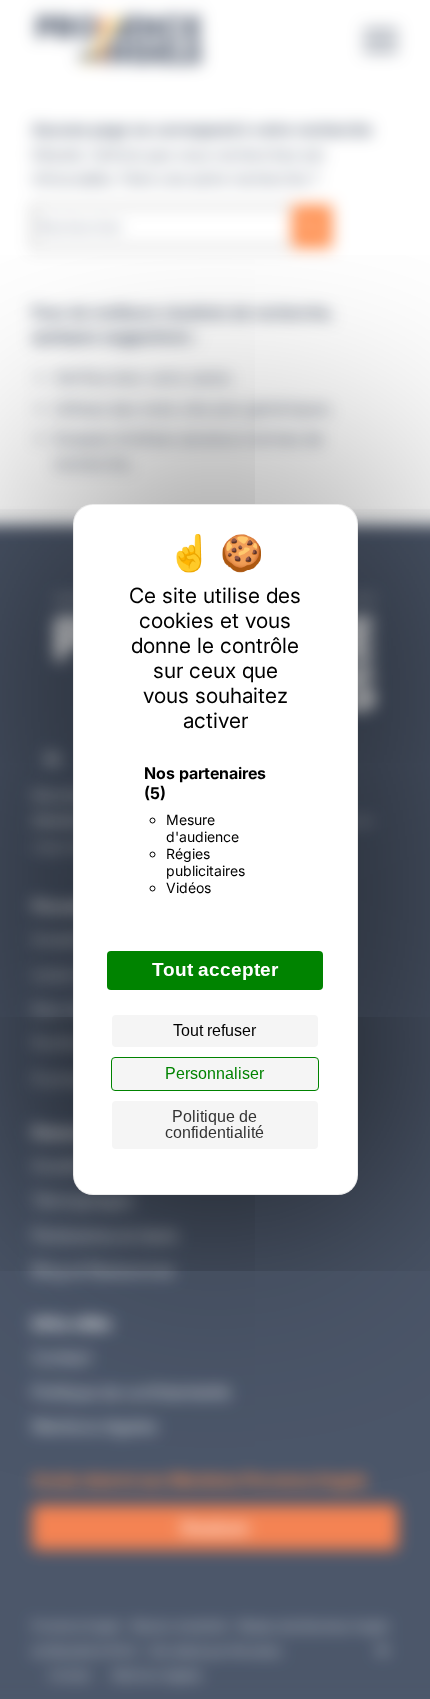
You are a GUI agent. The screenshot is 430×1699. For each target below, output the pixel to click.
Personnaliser (214, 1073)
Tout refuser (214, 1030)
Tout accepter (215, 969)
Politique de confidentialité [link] (214, 1124)
